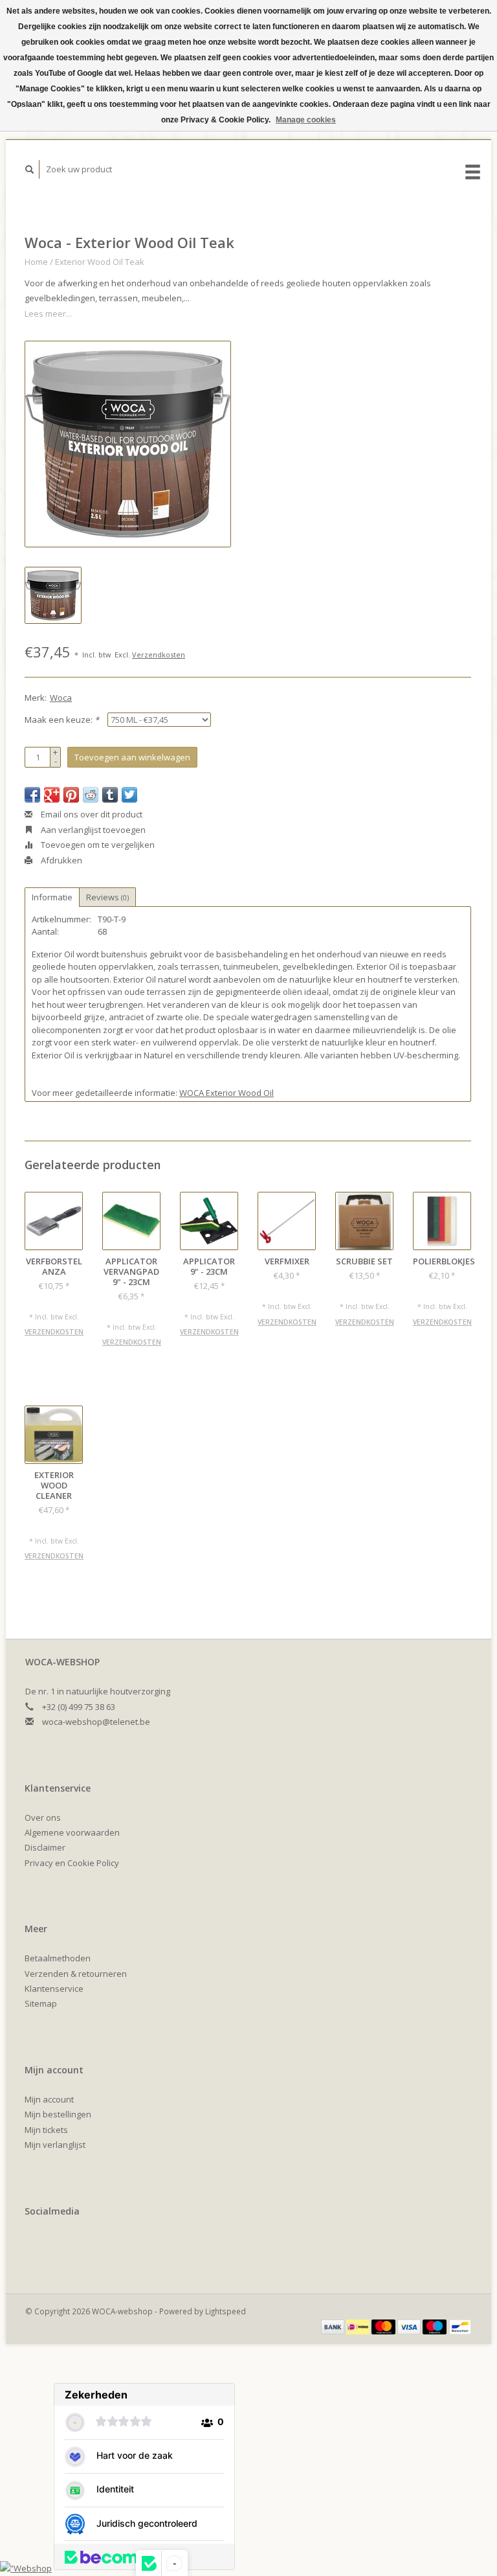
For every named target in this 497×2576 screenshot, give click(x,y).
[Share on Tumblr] (110, 795)
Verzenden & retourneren (76, 1974)
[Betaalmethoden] (334, 2326)
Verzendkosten (159, 655)
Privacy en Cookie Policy (72, 1863)
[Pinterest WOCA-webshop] (37, 2246)
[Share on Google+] (52, 795)
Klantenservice (54, 1989)
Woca (61, 698)
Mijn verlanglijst (55, 2145)
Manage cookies (306, 120)
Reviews (107, 897)
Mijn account (49, 2099)
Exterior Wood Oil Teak (100, 262)
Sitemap (41, 2003)
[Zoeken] (30, 169)
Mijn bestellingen (58, 2114)
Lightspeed (226, 2311)
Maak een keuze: (62, 720)
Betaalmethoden (58, 1958)
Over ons (43, 1818)
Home (36, 262)
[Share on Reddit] (91, 795)
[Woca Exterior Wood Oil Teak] (128, 444)
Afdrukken (61, 860)
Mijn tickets (46, 2130)
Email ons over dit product (91, 814)
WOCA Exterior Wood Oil (226, 1093)
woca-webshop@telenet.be (96, 1722)
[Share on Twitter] (129, 795)
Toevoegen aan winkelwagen (132, 757)
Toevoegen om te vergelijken (97, 845)
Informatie (52, 897)
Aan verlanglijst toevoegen (92, 830)
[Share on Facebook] (32, 795)
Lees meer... (48, 313)
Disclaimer (45, 1847)
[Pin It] (71, 795)
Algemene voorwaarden (72, 1832)
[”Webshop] (26, 2568)
